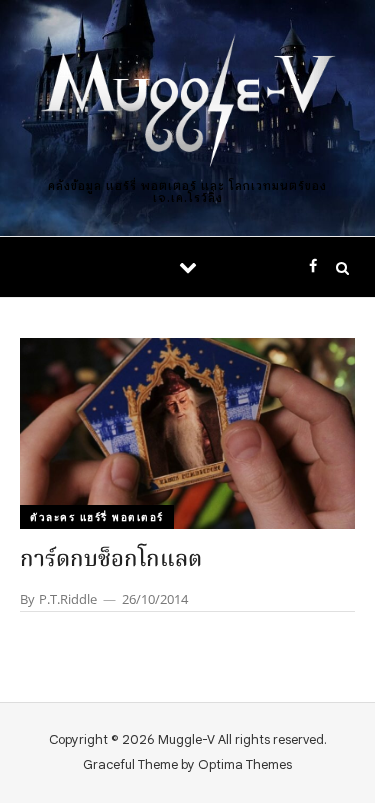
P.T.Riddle (68, 599)
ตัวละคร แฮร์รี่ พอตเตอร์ (97, 517)
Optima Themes (245, 764)
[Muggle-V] (188, 102)
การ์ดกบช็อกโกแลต (111, 560)
